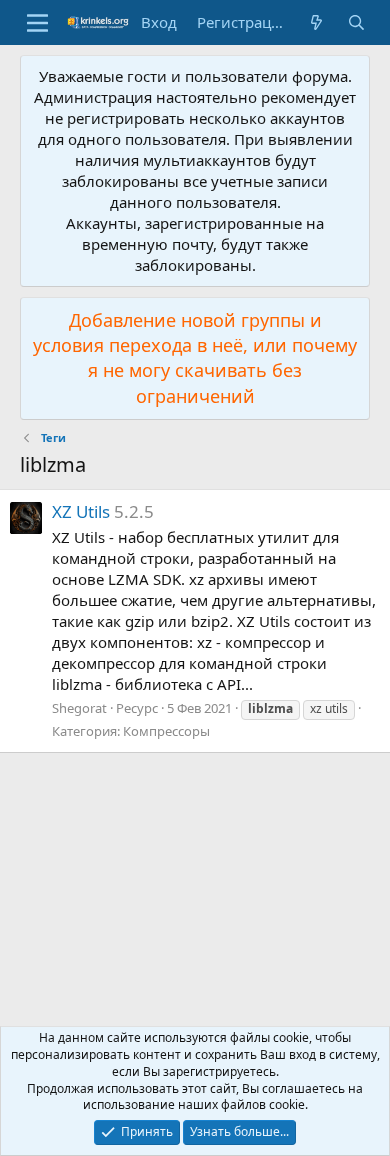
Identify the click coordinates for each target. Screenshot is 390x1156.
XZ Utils (81, 511)
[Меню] (37, 23)
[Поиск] (356, 22)
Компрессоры (166, 731)
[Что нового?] (316, 22)
